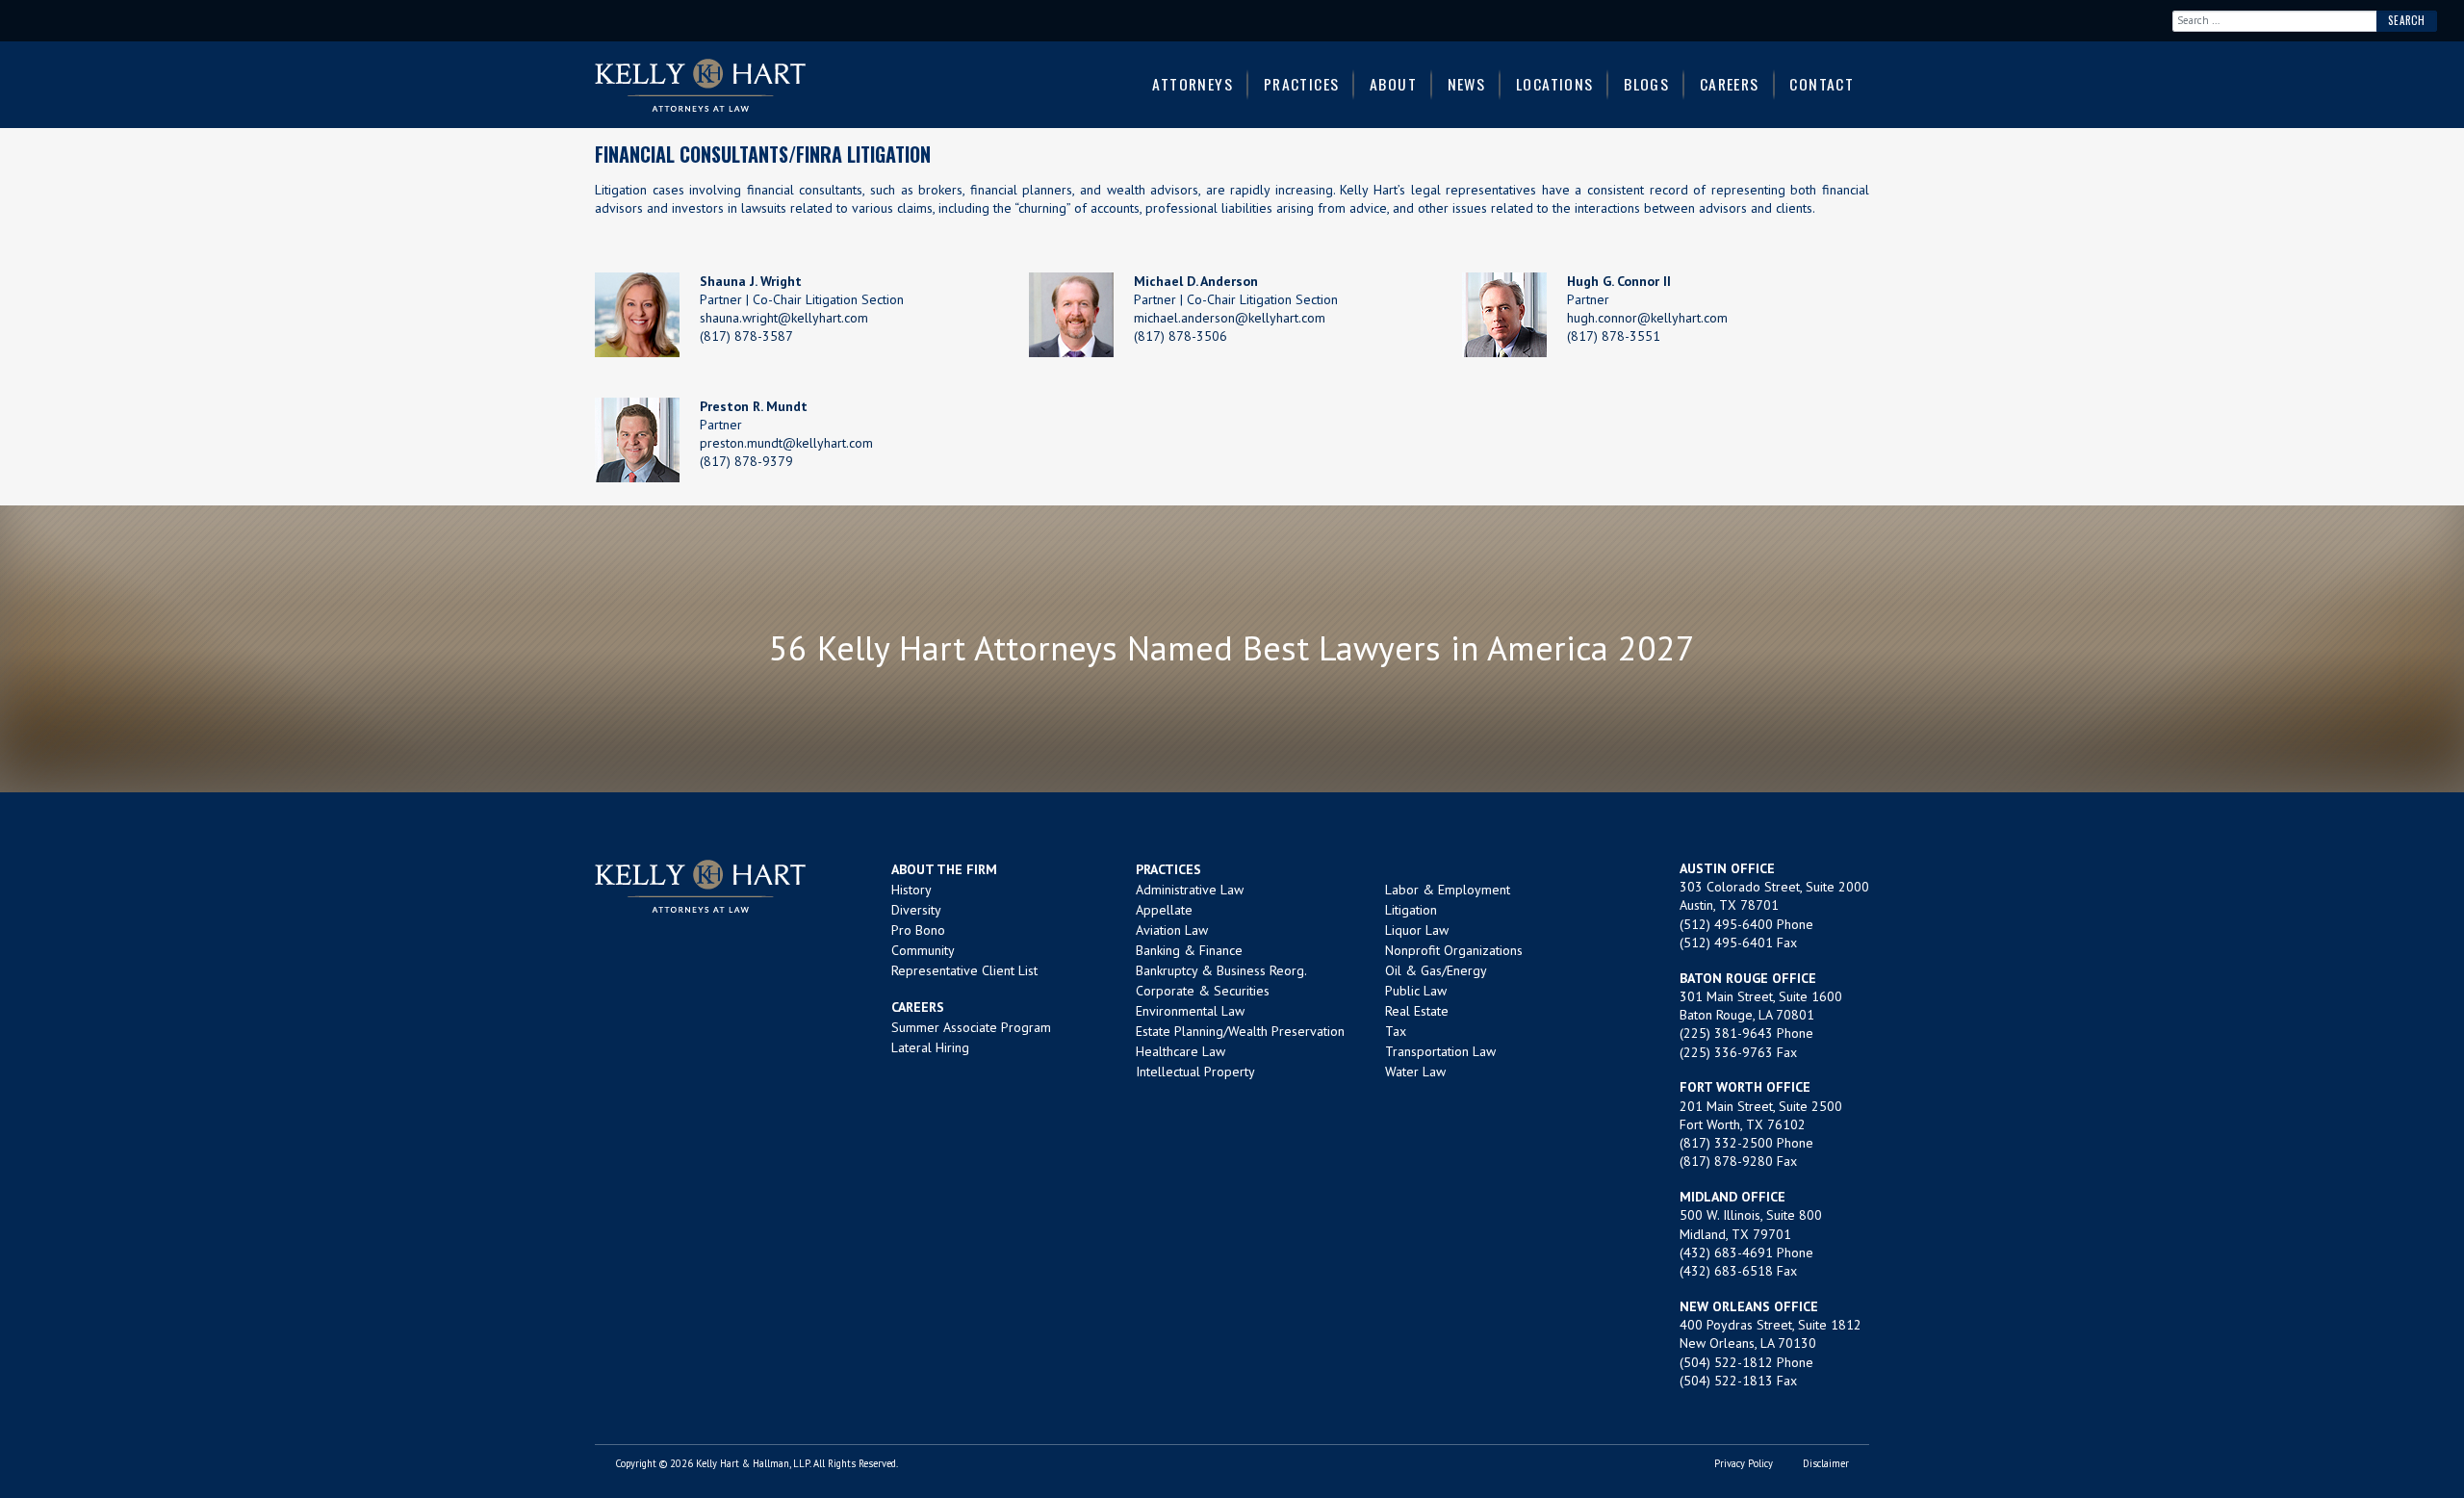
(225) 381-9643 (1726, 1033)
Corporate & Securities (1203, 991)
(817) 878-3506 (1181, 336)
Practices (1302, 84)
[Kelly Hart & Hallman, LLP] (700, 886)
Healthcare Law (1181, 1051)
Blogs (1646, 84)
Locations (1555, 84)
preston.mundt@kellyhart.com (786, 443)
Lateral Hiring (930, 1047)
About (1393, 84)
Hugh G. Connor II (1619, 281)
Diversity (916, 910)
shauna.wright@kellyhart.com (784, 318)
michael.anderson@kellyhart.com (1230, 318)
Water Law (1415, 1072)
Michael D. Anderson (1196, 281)
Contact (1822, 84)
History (911, 890)
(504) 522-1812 (1726, 1362)
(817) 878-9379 (746, 461)
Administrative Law (1190, 890)
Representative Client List (964, 970)
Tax (1396, 1031)
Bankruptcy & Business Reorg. (1221, 970)
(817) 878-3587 (746, 336)
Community (923, 950)
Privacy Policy (1744, 1463)
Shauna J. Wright (751, 281)
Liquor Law (1417, 930)
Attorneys (1193, 84)
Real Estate (1417, 1011)
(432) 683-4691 (1726, 1253)
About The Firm (944, 869)
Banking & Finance (1189, 950)
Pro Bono (918, 930)
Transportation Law (1440, 1051)
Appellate (1164, 910)
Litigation (1411, 910)
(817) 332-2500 (1726, 1143)
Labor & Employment (1448, 890)
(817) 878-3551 (1614, 336)
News (1467, 84)
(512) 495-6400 (1726, 924)
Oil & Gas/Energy (1436, 970)
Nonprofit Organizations (1454, 950)
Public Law (1416, 991)
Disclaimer (1826, 1463)
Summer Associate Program (971, 1027)
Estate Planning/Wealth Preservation (1240, 1031)
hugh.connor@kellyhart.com (1647, 318)
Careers (1730, 84)
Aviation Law (1172, 930)
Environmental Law (1190, 1011)
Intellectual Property (1195, 1072)
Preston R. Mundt (754, 406)
